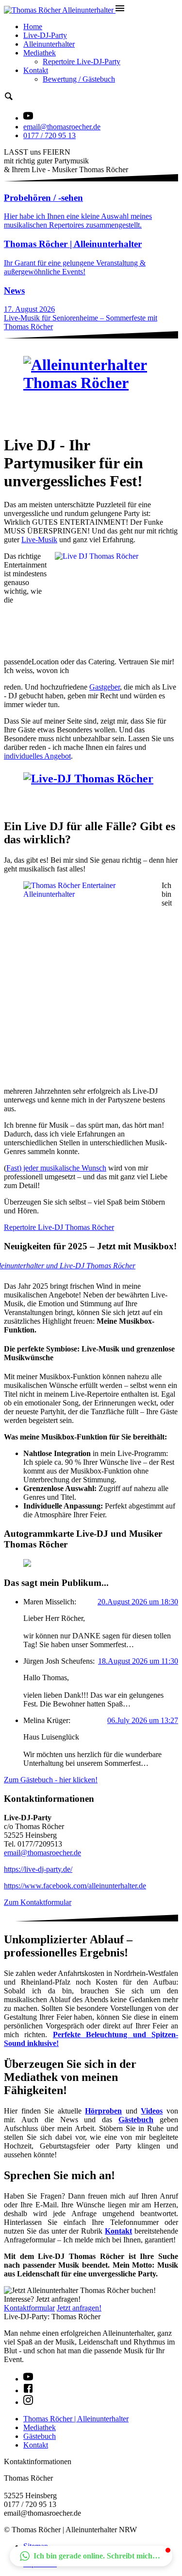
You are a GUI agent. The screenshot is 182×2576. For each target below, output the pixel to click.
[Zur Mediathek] (28, 118)
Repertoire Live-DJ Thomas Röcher (59, 1227)
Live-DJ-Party (45, 35)
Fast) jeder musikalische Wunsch (56, 1168)
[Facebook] (28, 2390)
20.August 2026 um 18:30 (138, 1602)
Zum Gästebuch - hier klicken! (51, 1780)
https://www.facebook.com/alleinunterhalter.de (75, 1886)
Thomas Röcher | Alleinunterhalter (76, 2419)
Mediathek (40, 53)
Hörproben (103, 2111)
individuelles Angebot (37, 756)
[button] (91, 2556)
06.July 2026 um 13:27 (143, 1720)
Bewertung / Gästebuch (79, 79)
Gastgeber (105, 687)
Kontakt (36, 70)
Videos (152, 2111)
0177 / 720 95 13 (50, 135)
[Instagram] (28, 2402)
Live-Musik (39, 540)
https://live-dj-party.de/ (38, 1869)
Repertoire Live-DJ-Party (82, 62)
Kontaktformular (29, 2308)
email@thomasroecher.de (62, 127)
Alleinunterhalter (49, 44)
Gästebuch (40, 2436)
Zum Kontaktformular (38, 1902)
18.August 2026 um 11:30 (138, 1661)
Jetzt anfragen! (79, 2308)
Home (33, 27)
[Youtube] (28, 2379)
